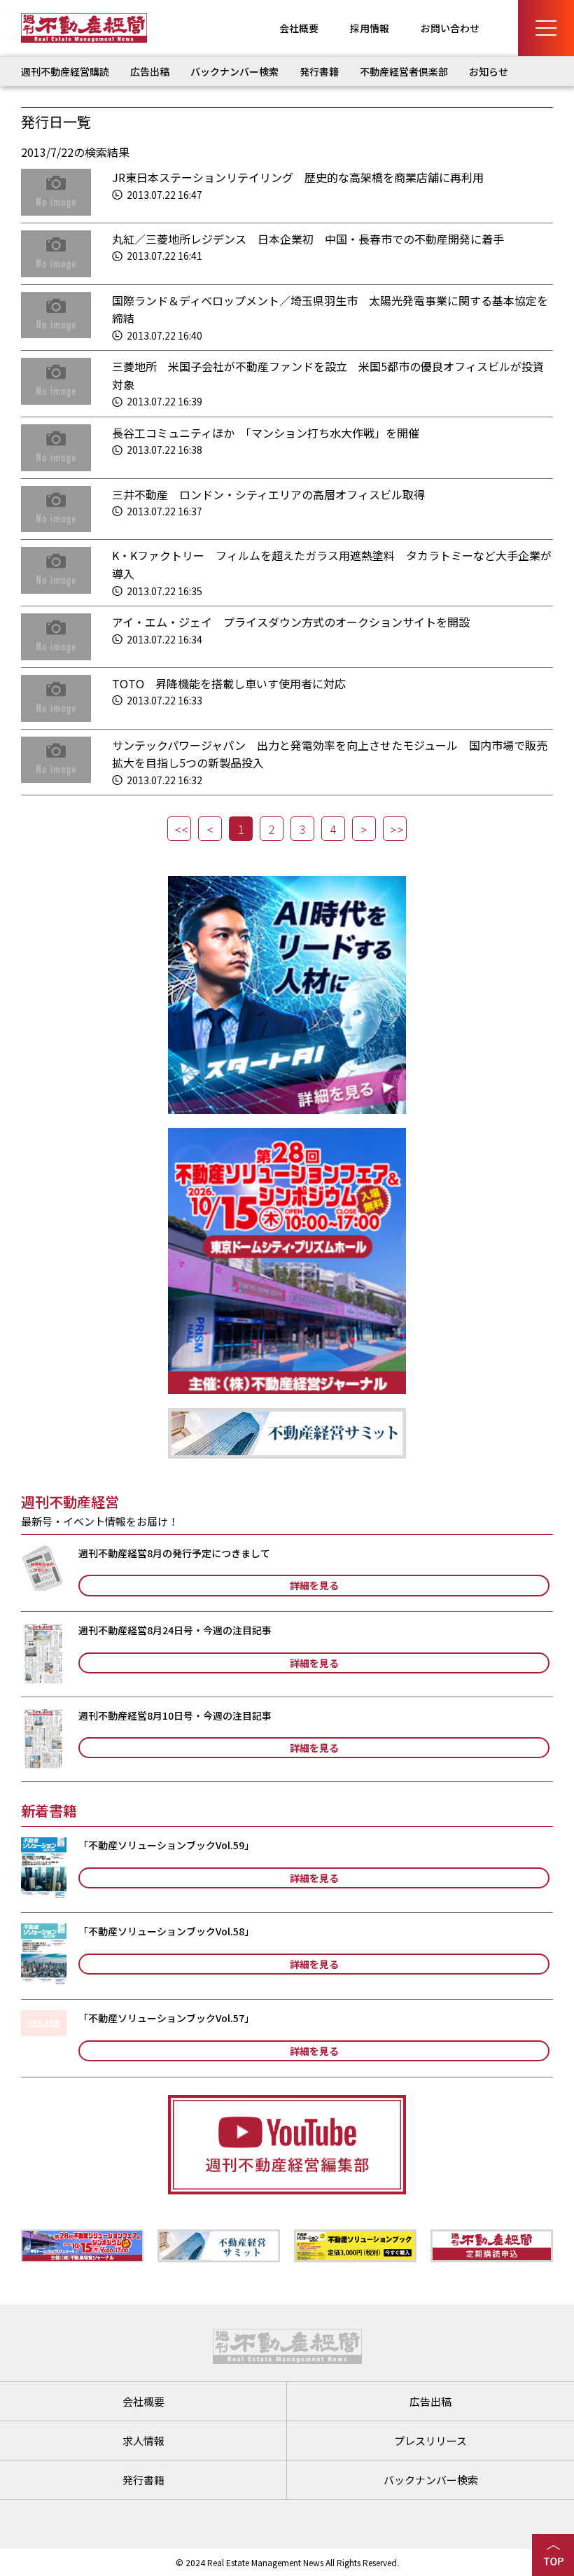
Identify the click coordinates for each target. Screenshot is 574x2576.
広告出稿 (150, 71)
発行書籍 (319, 71)
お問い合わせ (450, 28)
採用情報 (370, 28)
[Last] (395, 829)
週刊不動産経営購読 (65, 71)
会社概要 (299, 28)
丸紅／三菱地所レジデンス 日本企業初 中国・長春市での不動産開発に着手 (308, 239)
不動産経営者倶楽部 (404, 71)
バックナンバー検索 (234, 71)
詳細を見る (314, 1585)
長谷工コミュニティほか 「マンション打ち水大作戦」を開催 (266, 433)
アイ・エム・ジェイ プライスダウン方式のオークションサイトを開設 (291, 622)
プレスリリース (430, 2441)
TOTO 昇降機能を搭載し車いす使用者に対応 (229, 683)
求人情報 (143, 2441)
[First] (179, 829)
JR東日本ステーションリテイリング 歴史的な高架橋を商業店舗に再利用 (298, 177)
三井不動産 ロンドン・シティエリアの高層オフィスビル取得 (268, 494)
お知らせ (489, 71)
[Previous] (210, 829)
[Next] (364, 829)
